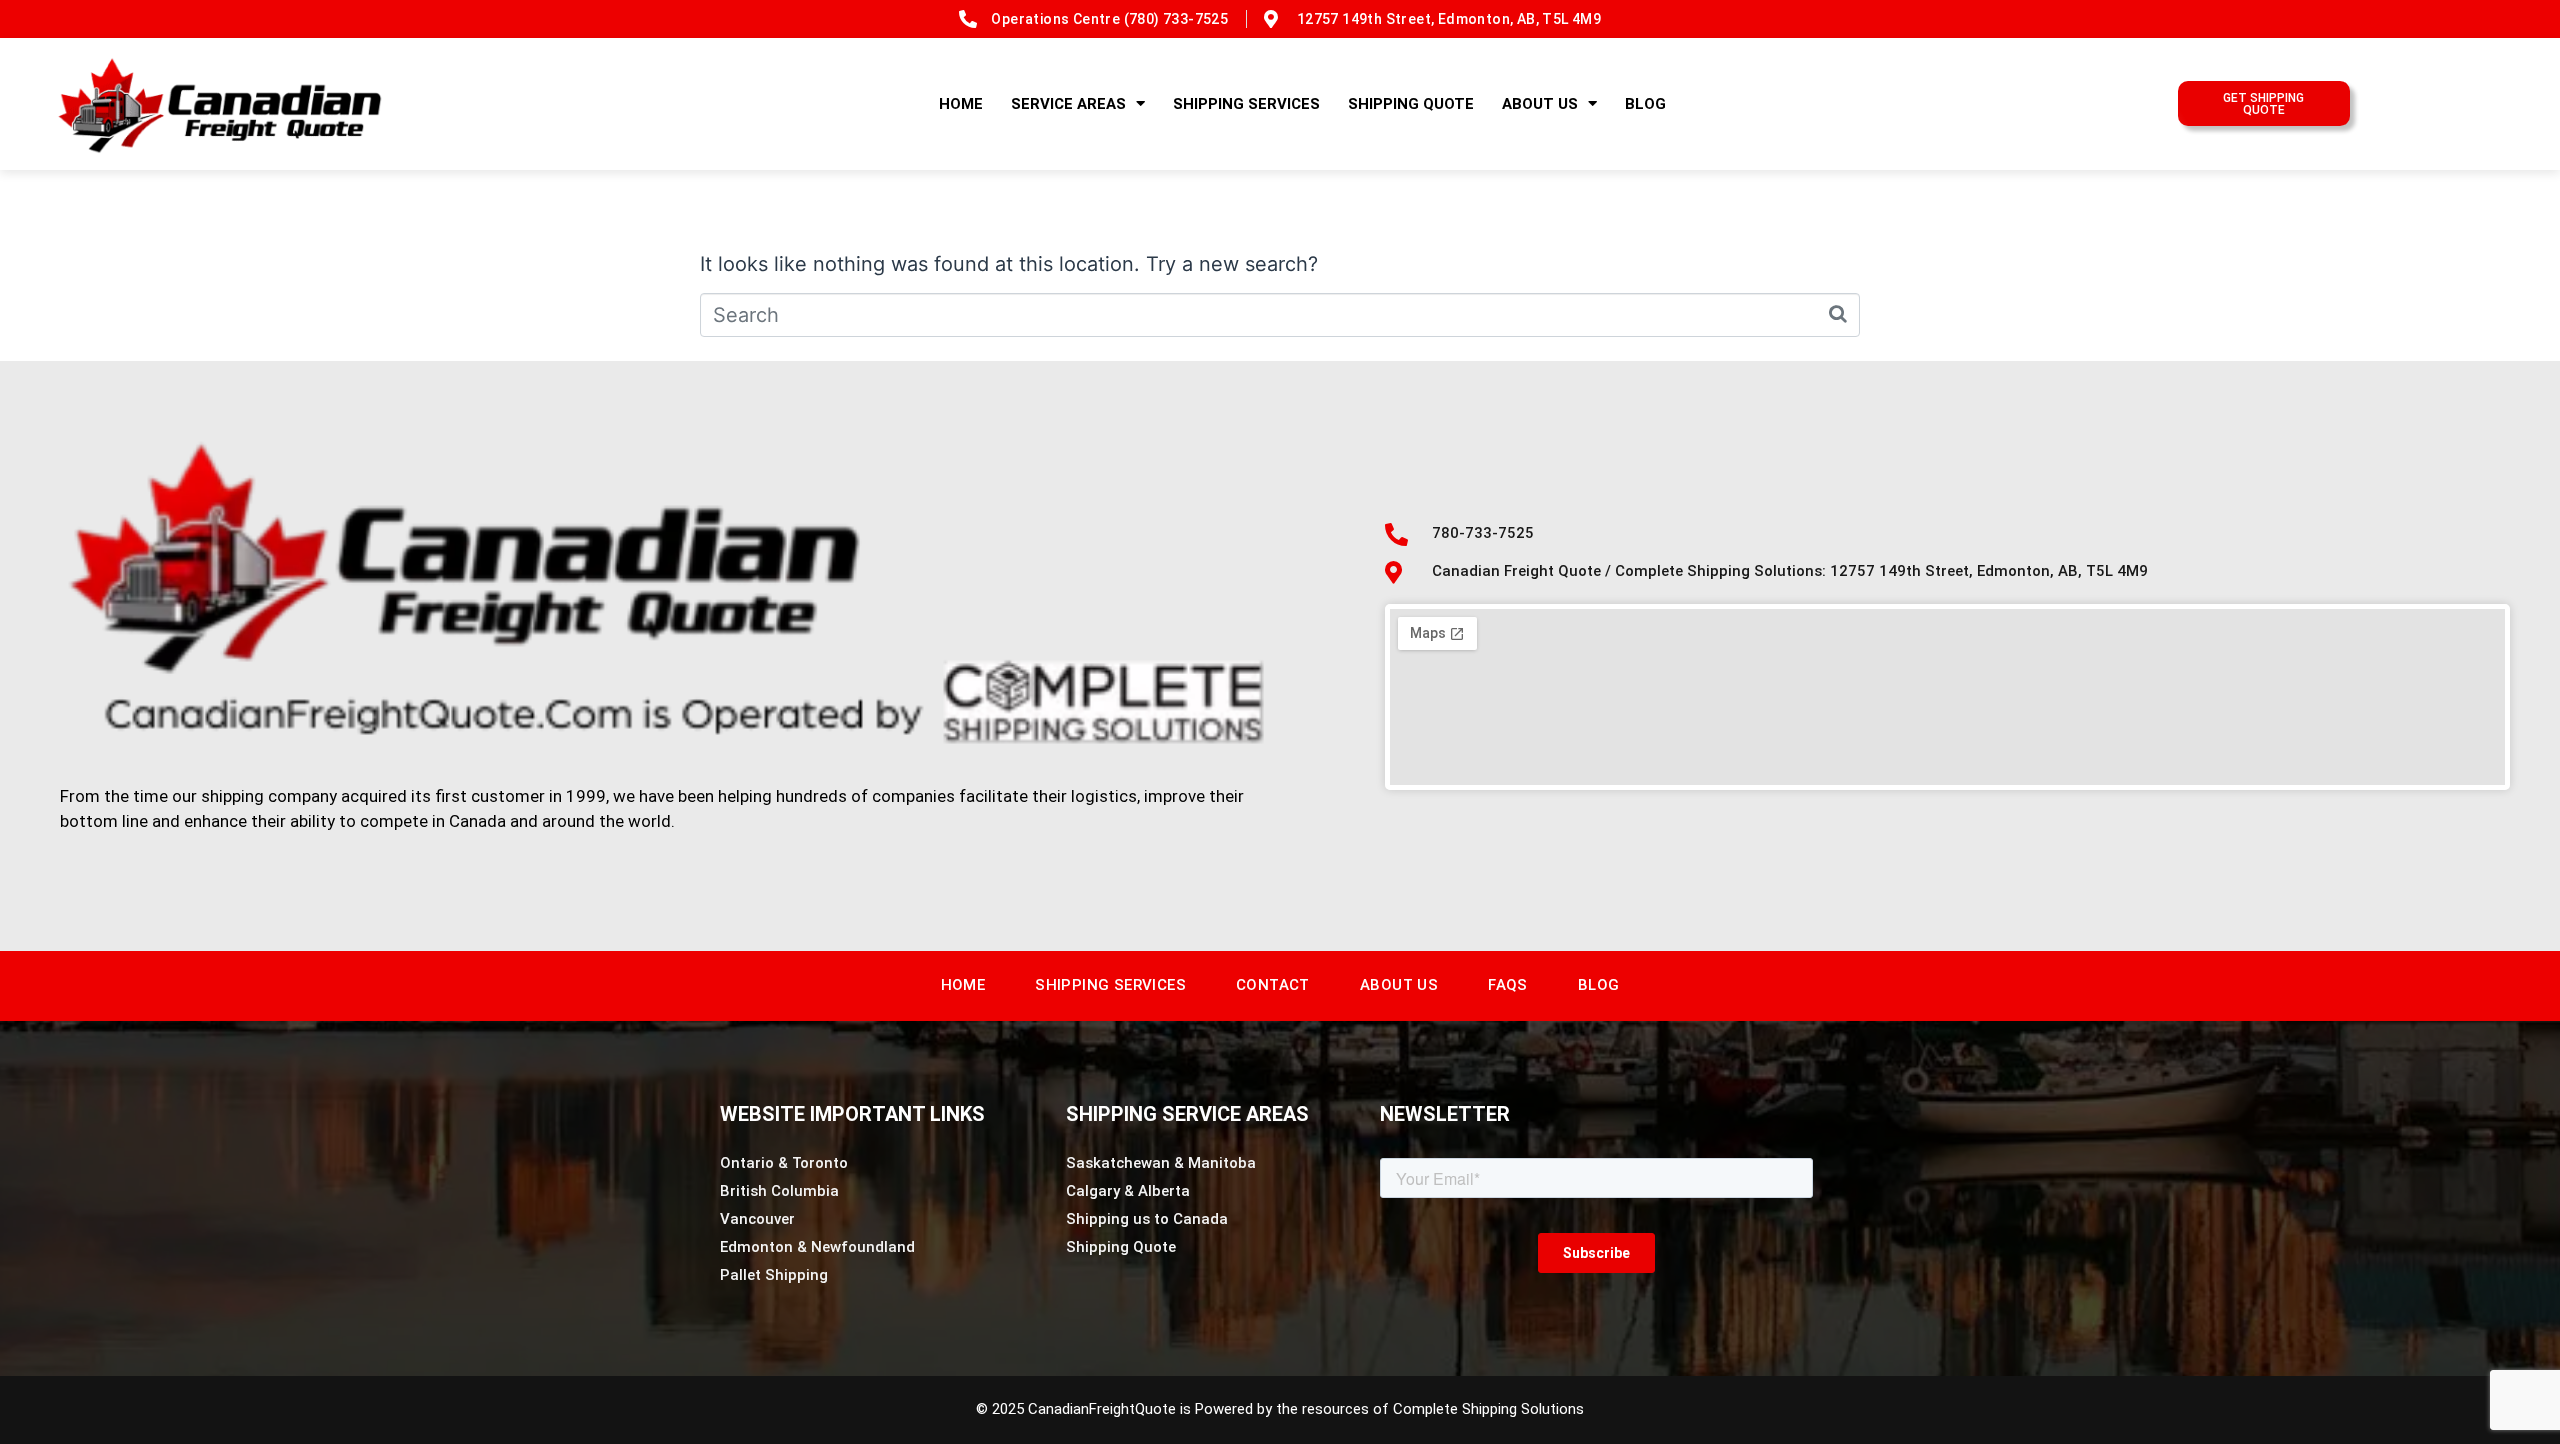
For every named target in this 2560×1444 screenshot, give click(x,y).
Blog (1645, 104)
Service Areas (1068, 104)
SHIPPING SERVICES (1246, 104)
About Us (1540, 104)
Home (961, 104)
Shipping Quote (1411, 104)
